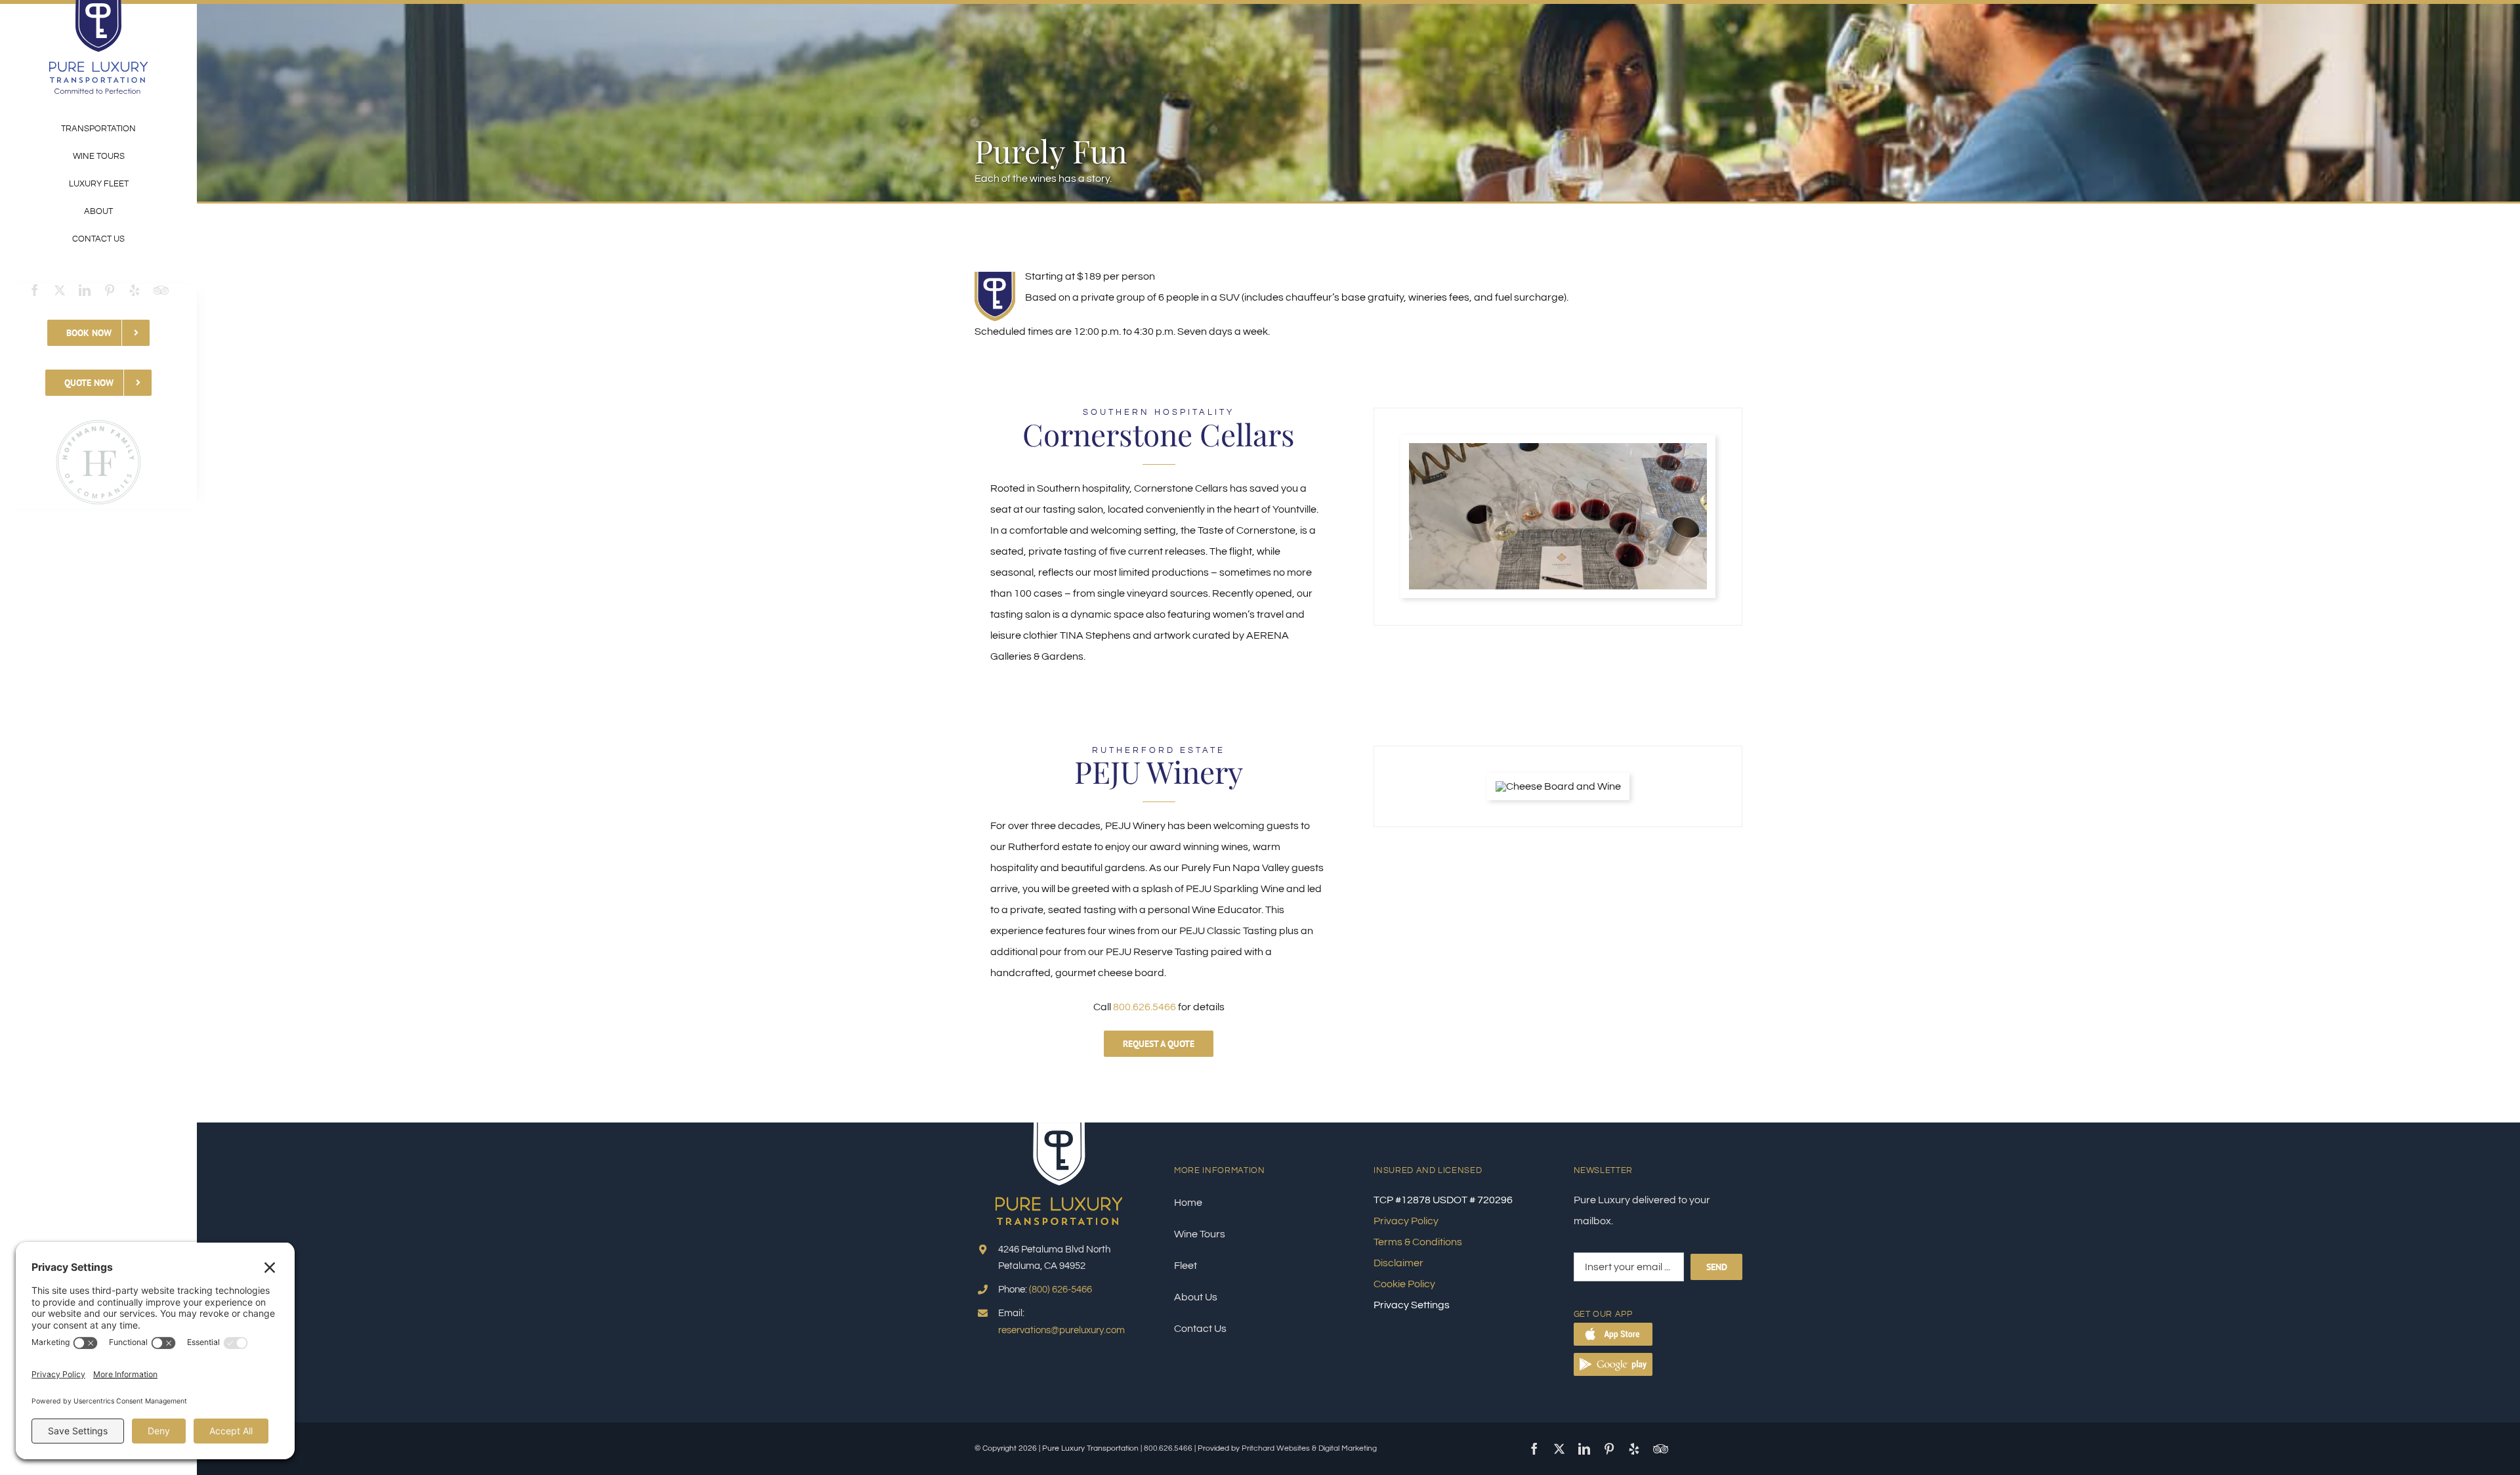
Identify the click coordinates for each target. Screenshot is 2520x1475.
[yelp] (135, 290)
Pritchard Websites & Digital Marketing (1309, 1448)
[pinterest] (110, 290)
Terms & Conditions (1418, 1242)
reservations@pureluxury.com (1061, 1330)
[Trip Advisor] (161, 290)
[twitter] (60, 290)
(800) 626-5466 (1060, 1290)
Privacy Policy (1406, 1221)
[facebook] (35, 290)
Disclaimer (1398, 1263)
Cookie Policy (1404, 1284)
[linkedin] (85, 290)
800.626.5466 (1144, 1007)
